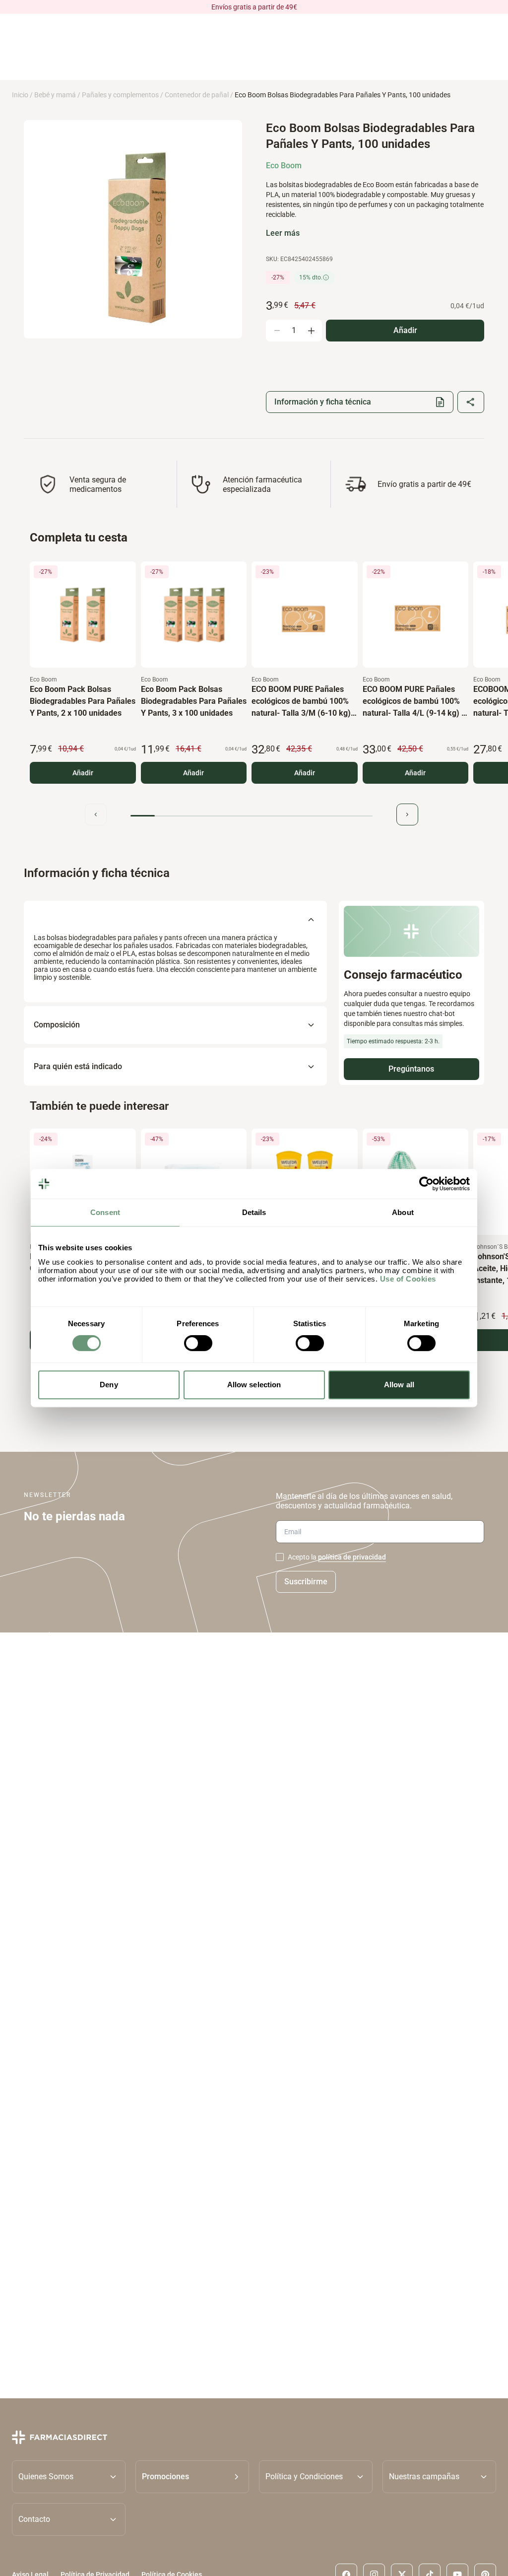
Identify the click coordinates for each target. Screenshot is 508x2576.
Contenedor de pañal (197, 95)
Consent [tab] (105, 1212)
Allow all (399, 1385)
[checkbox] (280, 1557)
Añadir (83, 773)
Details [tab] (254, 1212)
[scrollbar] (252, 816)
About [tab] (403, 1212)
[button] (192, 2477)
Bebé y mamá (55, 95)
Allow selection (254, 1385)
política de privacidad (352, 1557)
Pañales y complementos (120, 95)
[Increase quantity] (311, 331)
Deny (109, 1385)
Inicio (20, 95)
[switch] (198, 1343)
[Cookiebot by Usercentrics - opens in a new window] (426, 1184)
